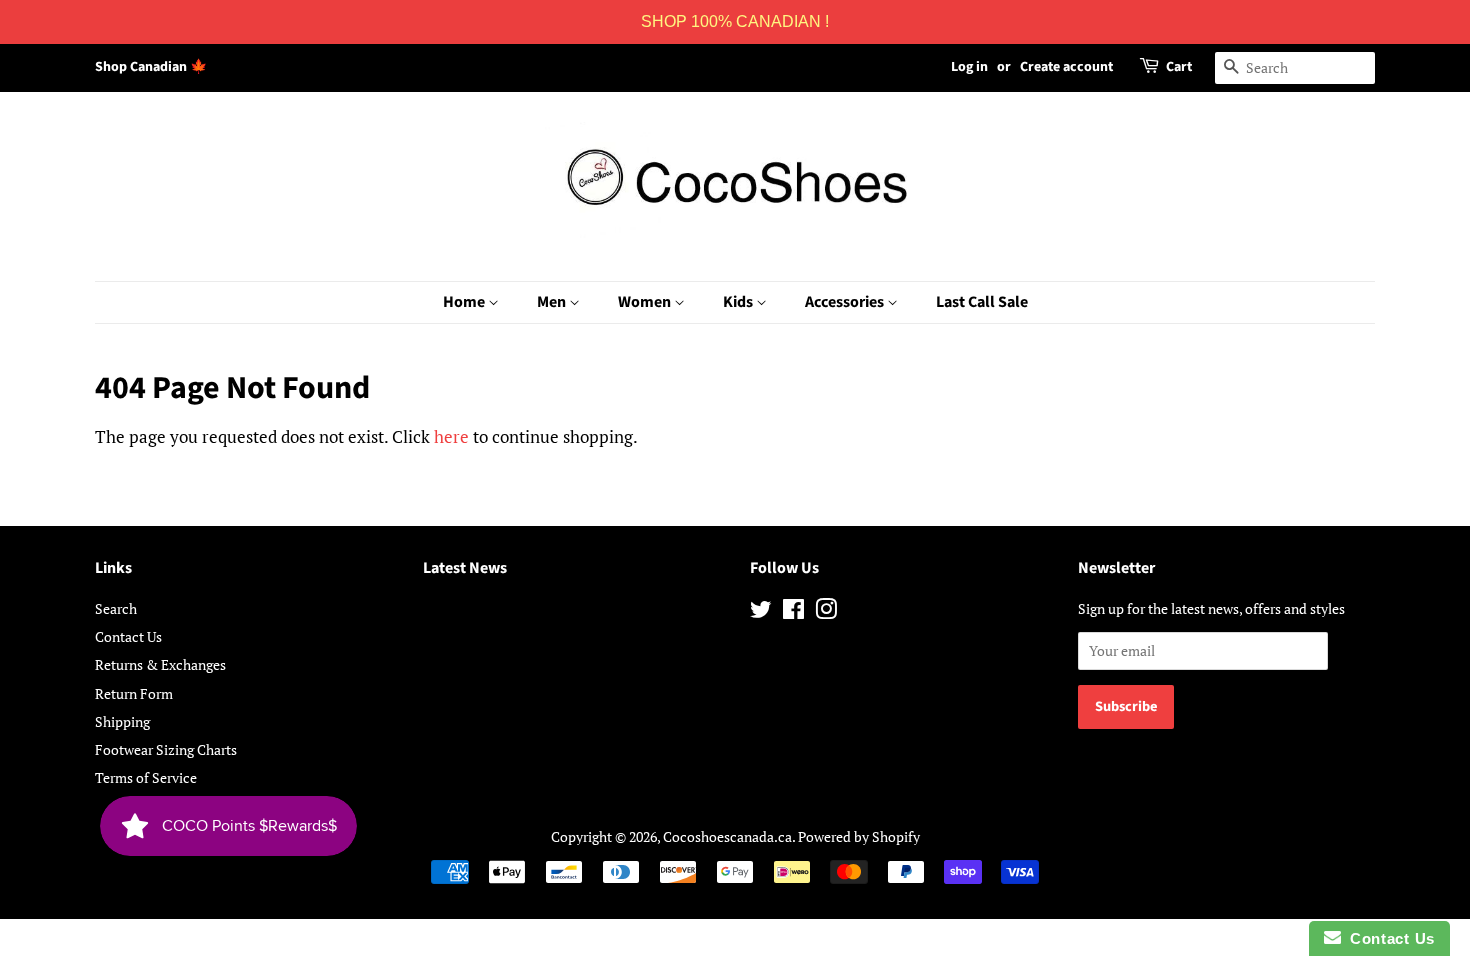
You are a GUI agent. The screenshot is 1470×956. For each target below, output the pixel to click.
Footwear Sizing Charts (166, 749)
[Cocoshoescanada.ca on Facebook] (793, 612)
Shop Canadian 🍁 (151, 67)
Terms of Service (146, 777)
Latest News (465, 568)
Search (116, 608)
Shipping (122, 721)
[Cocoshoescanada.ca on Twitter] (761, 612)
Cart (1179, 67)
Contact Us (128, 636)
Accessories (846, 302)
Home (465, 302)
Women (646, 302)
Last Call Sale (982, 302)
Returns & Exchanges (160, 664)
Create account (1066, 67)
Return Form (134, 693)
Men (553, 302)
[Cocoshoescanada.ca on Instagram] (826, 612)
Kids (739, 302)
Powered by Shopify (859, 836)
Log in (969, 67)
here (451, 436)
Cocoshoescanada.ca (727, 836)
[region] (735, 22)
